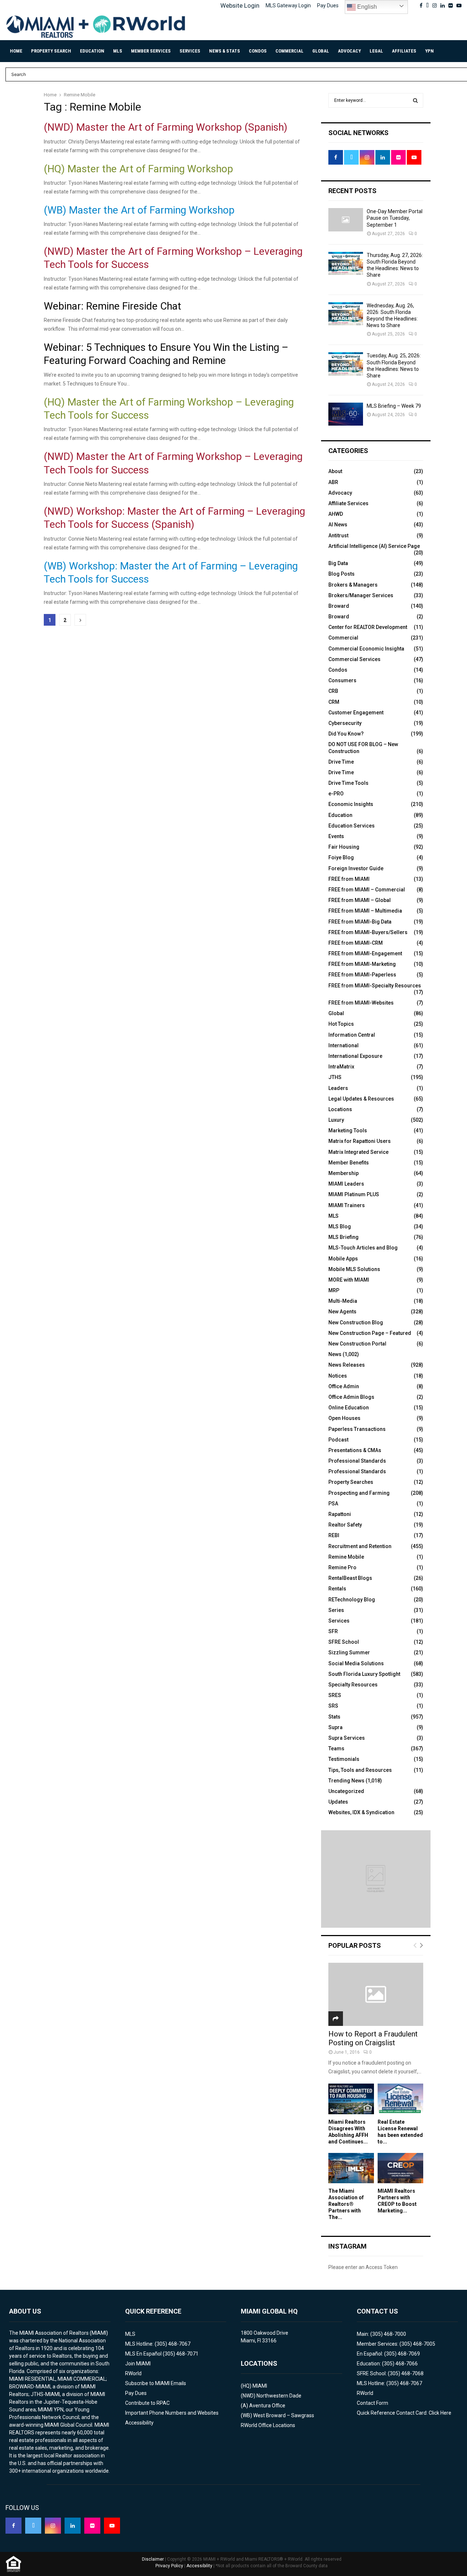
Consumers (342, 680)
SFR (333, 1631)
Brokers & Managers (353, 585)
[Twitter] (33, 2526)
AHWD (336, 514)
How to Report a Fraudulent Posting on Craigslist (373, 2038)
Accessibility (139, 2423)
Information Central (352, 1035)
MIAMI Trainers (347, 1205)
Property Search (51, 51)
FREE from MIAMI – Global (360, 900)
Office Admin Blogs (351, 1397)
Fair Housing (344, 847)
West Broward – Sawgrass (284, 2415)
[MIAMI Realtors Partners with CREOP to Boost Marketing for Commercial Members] (400, 2168)
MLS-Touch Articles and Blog (363, 1248)
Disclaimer (153, 2559)
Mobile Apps (343, 1259)
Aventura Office (267, 2406)
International (344, 1045)
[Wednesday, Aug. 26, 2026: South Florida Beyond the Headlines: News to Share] (346, 314)
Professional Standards (357, 1461)
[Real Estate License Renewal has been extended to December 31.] (400, 2099)
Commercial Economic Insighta (366, 649)
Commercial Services (354, 659)
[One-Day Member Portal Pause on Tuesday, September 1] (346, 220)
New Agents (342, 1312)
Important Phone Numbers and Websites (172, 2413)
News (335, 1354)
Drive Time (341, 762)
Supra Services (347, 1738)
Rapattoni (340, 1514)
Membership (344, 1173)
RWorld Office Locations (268, 2425)
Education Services (352, 826)
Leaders (338, 1088)
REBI (334, 1535)
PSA (333, 1504)
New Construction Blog (356, 1322)
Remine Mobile (346, 1557)
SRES (335, 1695)
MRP (334, 1290)
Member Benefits (349, 1163)
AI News (338, 525)
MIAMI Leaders (346, 1184)
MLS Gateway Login (288, 5)
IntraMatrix (341, 1067)
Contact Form (373, 2403)
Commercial (290, 51)
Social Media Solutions (356, 1663)
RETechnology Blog (352, 1600)
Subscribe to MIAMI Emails (156, 2383)
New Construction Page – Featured (370, 1333)
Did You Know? (346, 734)
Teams (336, 1748)
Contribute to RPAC (147, 2403)
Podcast (338, 1440)
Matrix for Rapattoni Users (360, 1141)
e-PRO (336, 794)
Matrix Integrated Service (358, 1152)
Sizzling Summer (349, 1652)
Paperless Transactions (357, 1429)
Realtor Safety (345, 1525)
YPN (429, 51)
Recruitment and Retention (360, 1546)
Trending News (346, 1781)
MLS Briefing (344, 1237)
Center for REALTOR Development (368, 627)
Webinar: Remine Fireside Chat (113, 306)
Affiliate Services (348, 503)
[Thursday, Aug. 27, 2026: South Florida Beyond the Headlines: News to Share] (346, 263)
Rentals (337, 1589)
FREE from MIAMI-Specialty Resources (375, 986)
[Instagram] (53, 2526)
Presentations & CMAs (355, 1450)
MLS (118, 51)
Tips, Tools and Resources (360, 1770)
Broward (339, 606)
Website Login (240, 5)
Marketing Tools (348, 1130)
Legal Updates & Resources (361, 1099)
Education (92, 51)
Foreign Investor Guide (356, 868)
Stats (334, 1717)
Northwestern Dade (279, 2396)
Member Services (151, 51)
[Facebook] (13, 2526)
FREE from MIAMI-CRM (356, 943)
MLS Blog (340, 1226)
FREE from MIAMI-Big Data (360, 922)
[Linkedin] (73, 2526)
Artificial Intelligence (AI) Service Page (374, 546)
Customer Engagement (356, 713)
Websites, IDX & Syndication (361, 1812)
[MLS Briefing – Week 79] (346, 414)
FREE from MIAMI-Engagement (365, 953)
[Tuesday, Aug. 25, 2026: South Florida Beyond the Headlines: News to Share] (346, 364)
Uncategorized (346, 1791)
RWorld (133, 2373)
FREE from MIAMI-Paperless (362, 975)
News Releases (347, 1365)
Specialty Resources (353, 1685)
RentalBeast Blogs (350, 1578)
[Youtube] (112, 2526)
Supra (335, 1727)
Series (336, 1610)
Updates (338, 1802)
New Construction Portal (357, 1344)
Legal (376, 51)
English (366, 7)
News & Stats (225, 51)
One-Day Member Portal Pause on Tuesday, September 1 (395, 218)
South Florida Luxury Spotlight (364, 1674)
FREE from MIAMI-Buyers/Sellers (368, 932)
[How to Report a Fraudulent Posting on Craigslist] (376, 1994)
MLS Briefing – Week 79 (394, 406)
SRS (333, 1706)
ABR (333, 482)
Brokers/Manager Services (361, 595)
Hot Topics (341, 1024)
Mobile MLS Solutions (354, 1269)
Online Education (349, 1408)
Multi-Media (343, 1301)
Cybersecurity (345, 723)
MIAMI (260, 2386)
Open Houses (344, 1418)
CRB (333, 691)
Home (16, 51)
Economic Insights (351, 804)
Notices (338, 1376)
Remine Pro (342, 1567)
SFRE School (344, 1642)
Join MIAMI (138, 2364)
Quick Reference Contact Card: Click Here (404, 2413)
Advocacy (349, 51)
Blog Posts (341, 574)
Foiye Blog (341, 857)
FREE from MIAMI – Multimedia (365, 911)
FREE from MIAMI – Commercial (367, 890)
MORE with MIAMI (349, 1280)
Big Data (338, 563)
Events (336, 836)
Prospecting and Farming (359, 1493)
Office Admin (344, 1386)
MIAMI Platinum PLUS (354, 1194)
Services (190, 51)
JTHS (335, 1077)
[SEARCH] (415, 100)
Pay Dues (328, 5)
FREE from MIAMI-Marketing (362, 964)
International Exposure (355, 1056)
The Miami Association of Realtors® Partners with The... (346, 2204)
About (335, 471)
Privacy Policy (169, 2566)
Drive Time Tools (348, 783)
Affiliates (404, 51)
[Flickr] (92, 2526)
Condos (258, 51)
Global (321, 51)
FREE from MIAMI (349, 879)
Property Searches (351, 1482)
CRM (334, 702)
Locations (340, 1109)
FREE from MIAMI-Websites (361, 1003)
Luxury (336, 1120)
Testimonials (344, 1759)
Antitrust (338, 535)
